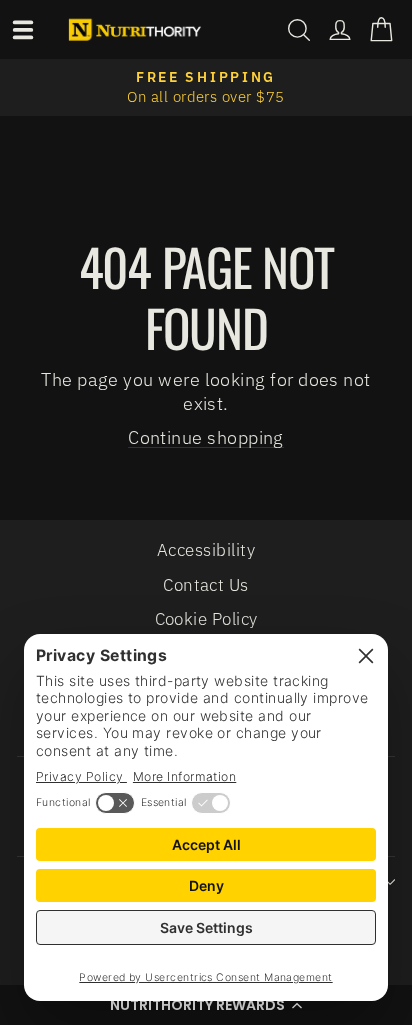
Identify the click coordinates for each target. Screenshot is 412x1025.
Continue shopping (206, 437)
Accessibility (206, 550)
